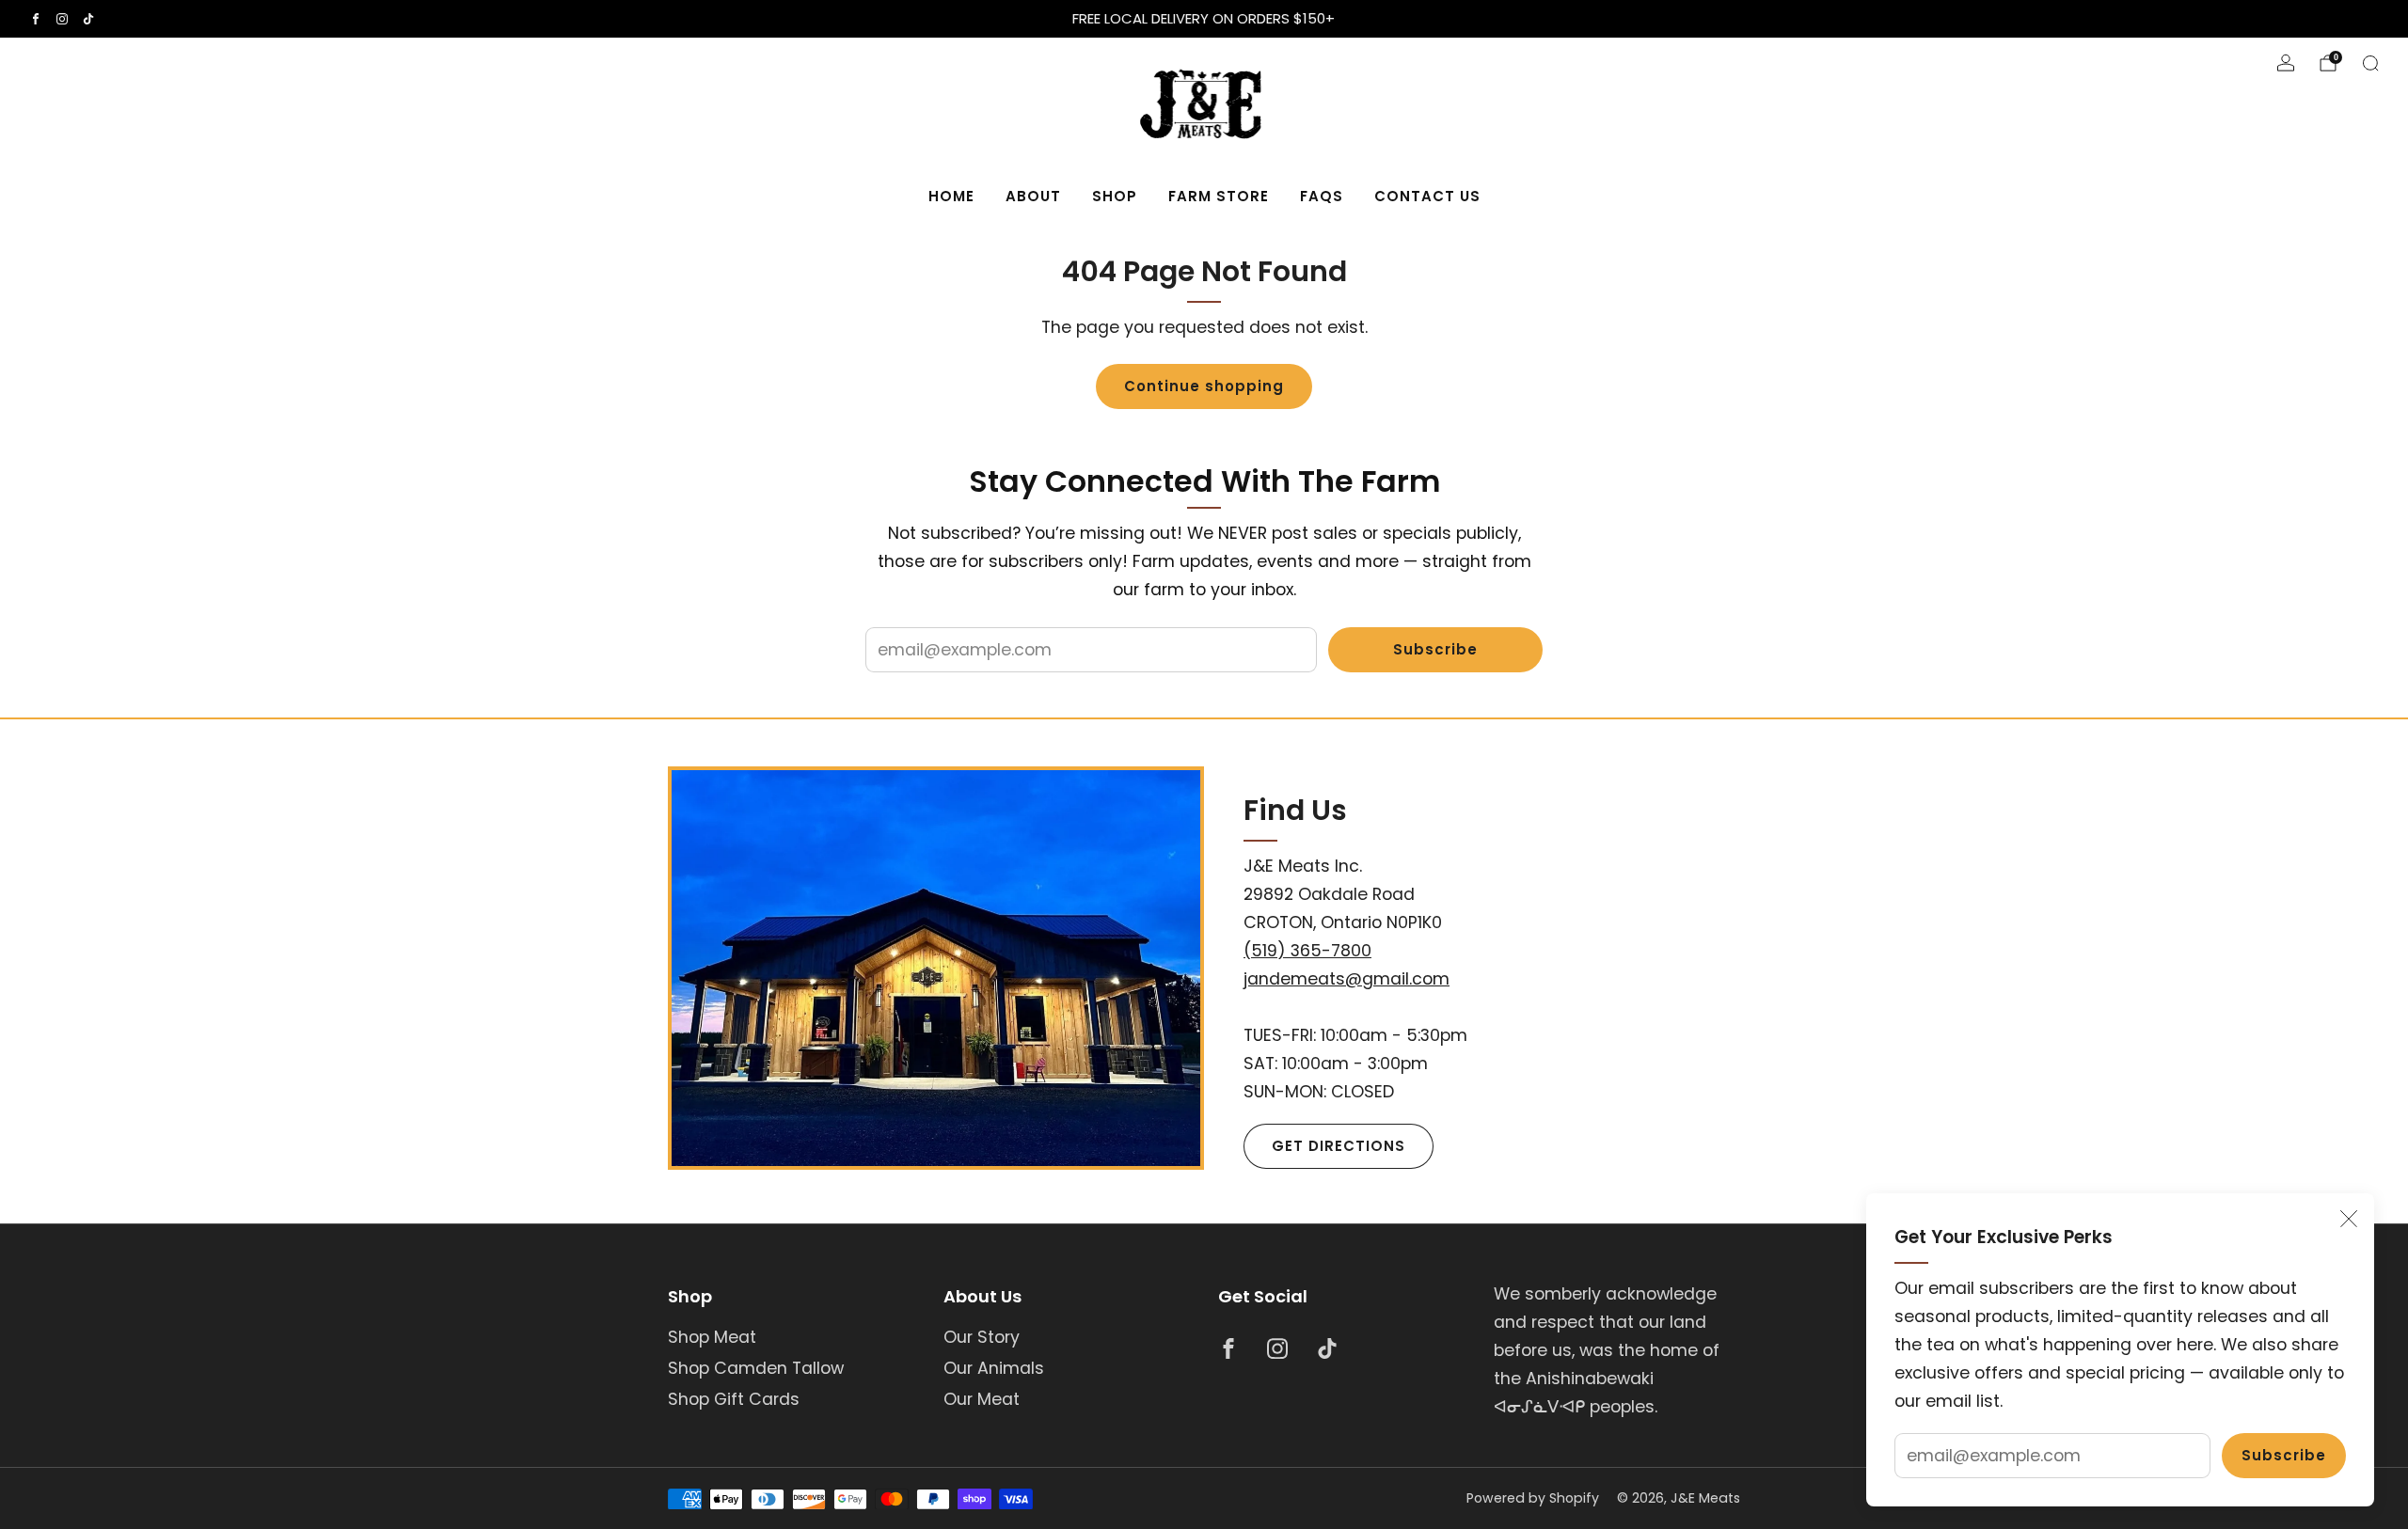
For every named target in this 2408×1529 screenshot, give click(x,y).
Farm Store (1219, 196)
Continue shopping (1204, 386)
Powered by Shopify (1533, 1498)
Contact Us (1427, 196)
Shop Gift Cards (734, 1399)
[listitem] (1204, 19)
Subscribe (2284, 1455)
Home (951, 196)
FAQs (1322, 196)
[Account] (2286, 63)
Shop (1115, 196)
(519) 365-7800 (1307, 951)
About (1033, 196)
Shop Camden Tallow (756, 1368)
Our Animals (994, 1368)
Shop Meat (712, 1337)
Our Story (982, 1337)
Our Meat (982, 1399)
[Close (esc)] (2349, 1219)
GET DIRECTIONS (1339, 1146)
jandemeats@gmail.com (1347, 979)
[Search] (2370, 63)
